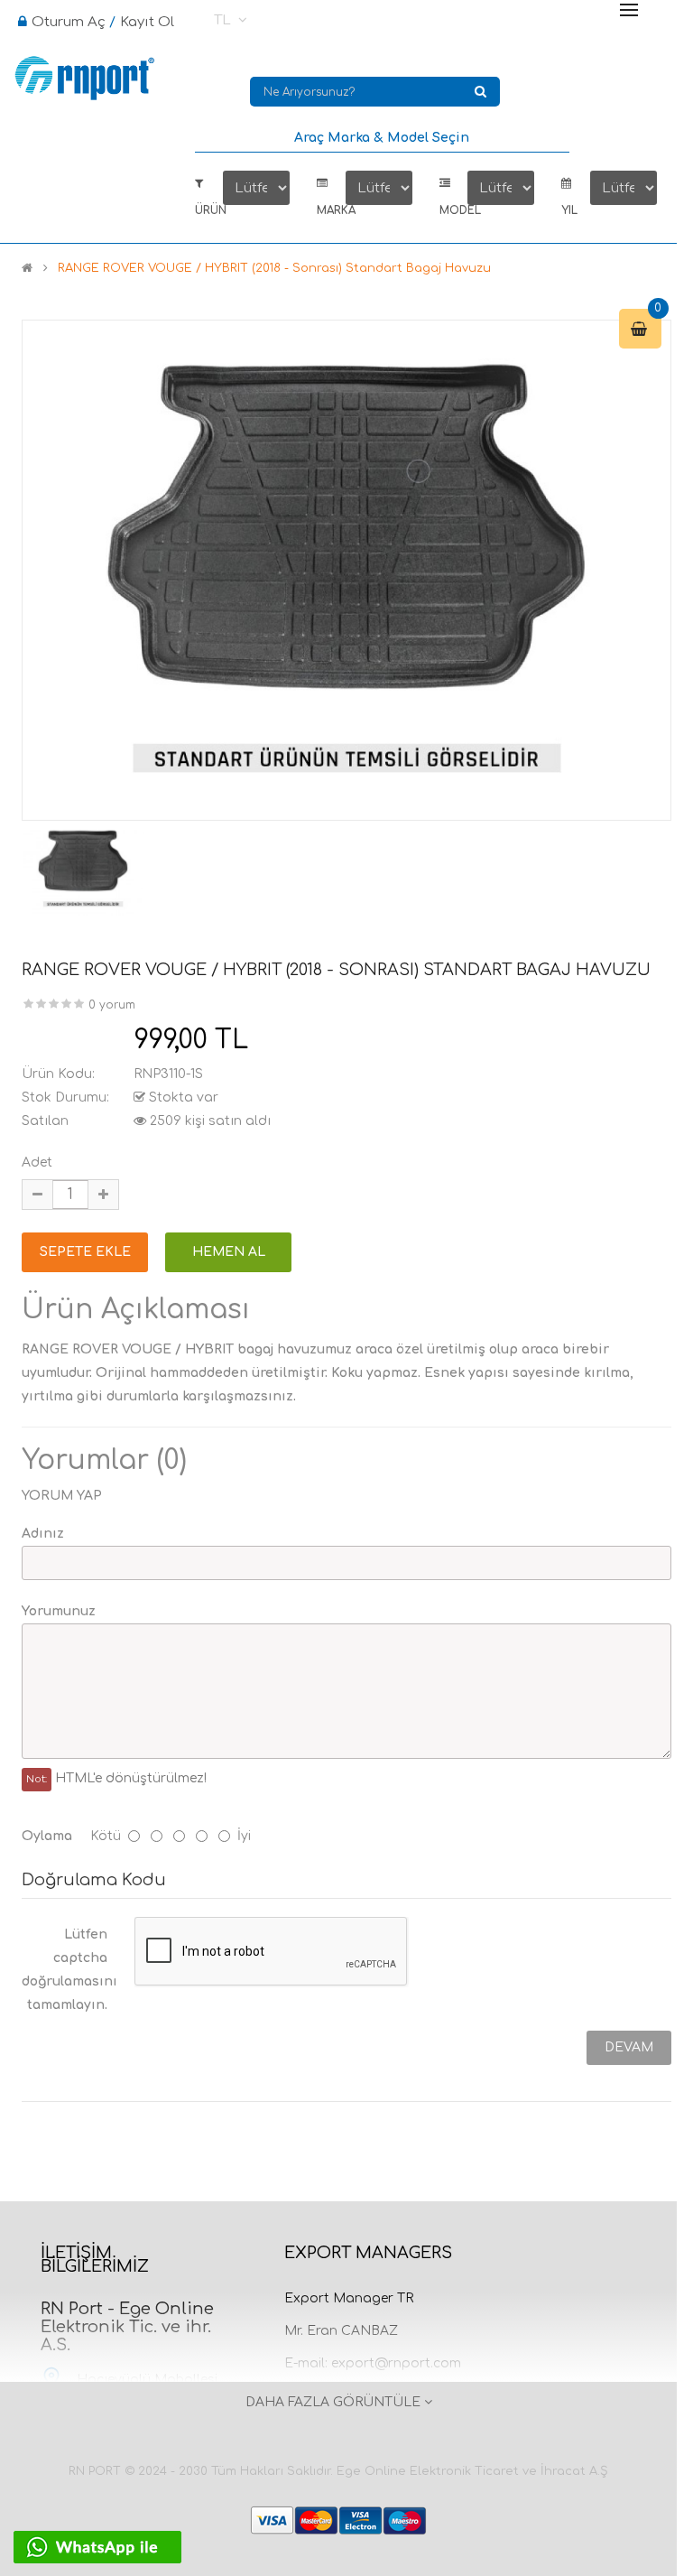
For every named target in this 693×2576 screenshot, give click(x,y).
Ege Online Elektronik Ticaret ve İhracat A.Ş (472, 2471)
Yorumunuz (59, 1611)
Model (454, 211)
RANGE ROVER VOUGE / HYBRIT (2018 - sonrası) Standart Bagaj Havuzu (274, 268)
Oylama (47, 1836)
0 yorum (112, 1005)
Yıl (569, 211)
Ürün (209, 211)
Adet (37, 1162)
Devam (629, 2047)
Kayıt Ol (147, 22)
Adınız (43, 1534)
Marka (331, 211)
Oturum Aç (69, 22)
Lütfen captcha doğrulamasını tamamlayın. (69, 1970)
